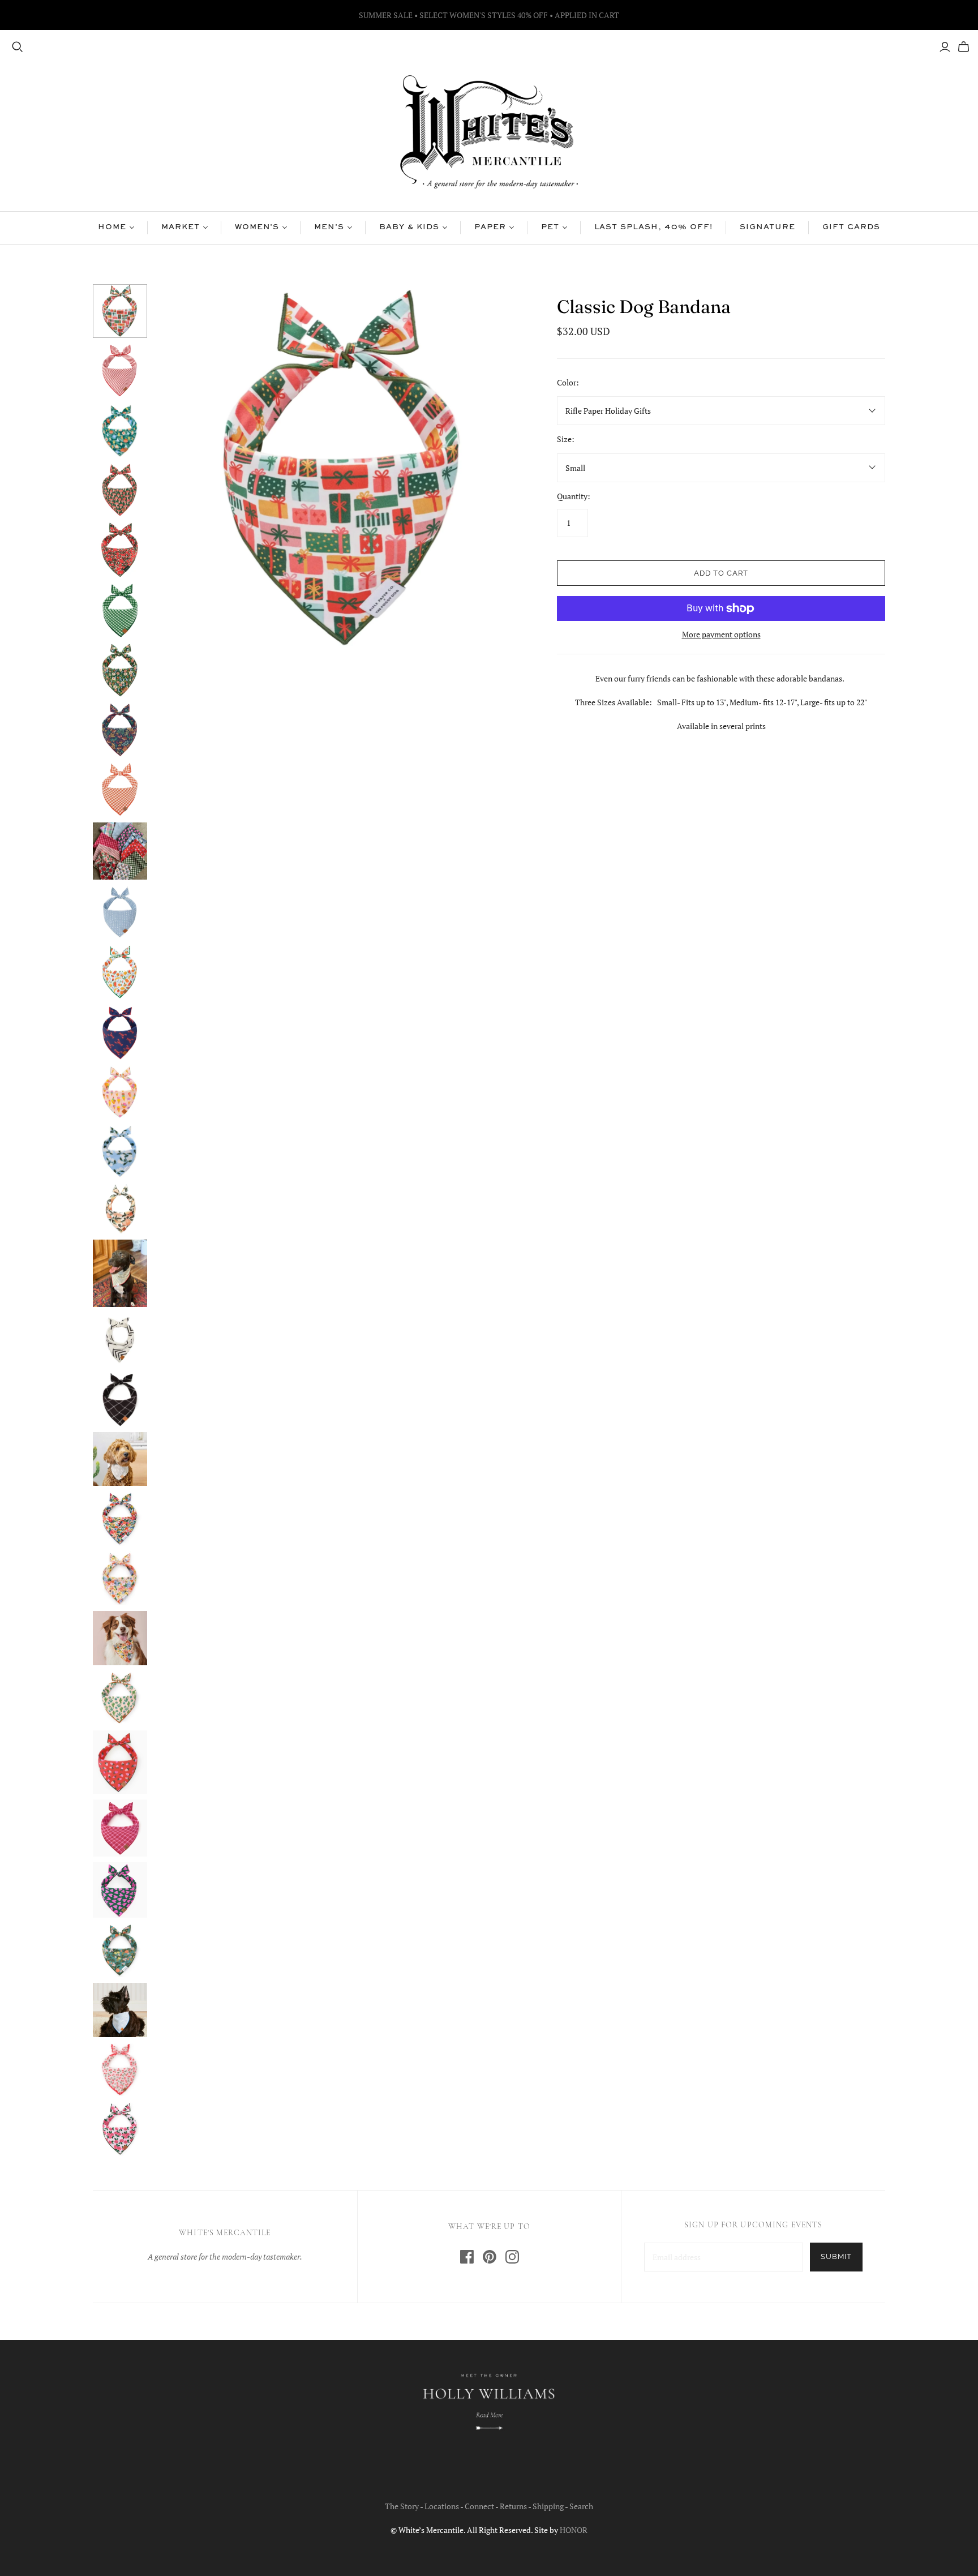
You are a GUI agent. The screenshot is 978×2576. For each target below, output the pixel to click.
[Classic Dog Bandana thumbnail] (120, 311)
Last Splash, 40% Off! (653, 228)
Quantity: (574, 496)
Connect (479, 2506)
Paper (490, 228)
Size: (566, 439)
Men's (329, 228)
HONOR (574, 2530)
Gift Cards (851, 228)
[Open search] (18, 47)
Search (581, 2506)
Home (112, 228)
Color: (568, 382)
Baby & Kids (409, 228)
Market (181, 228)
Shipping (548, 2506)
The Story (402, 2506)
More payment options (721, 634)
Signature (768, 228)
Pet (550, 228)
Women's (257, 228)
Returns (513, 2506)
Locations (442, 2506)
